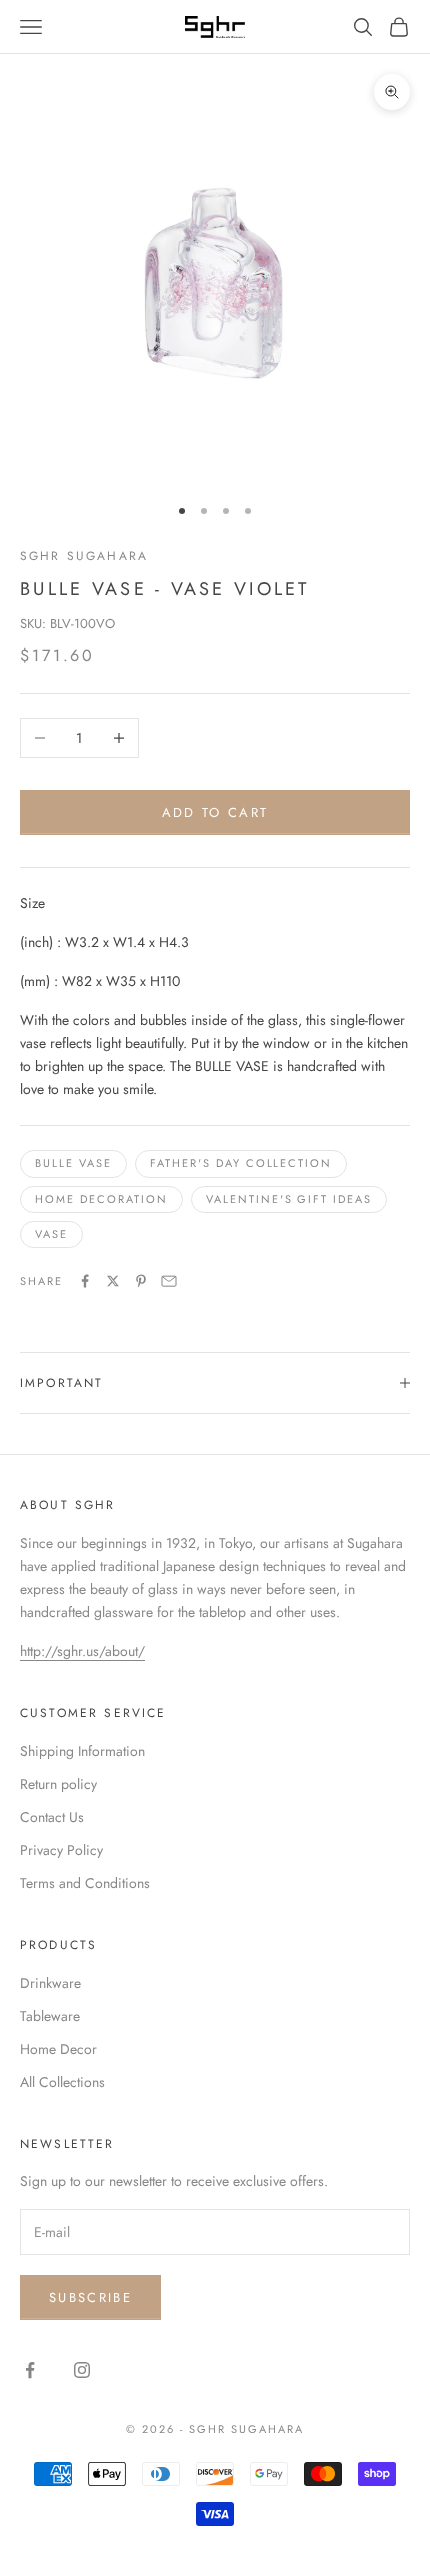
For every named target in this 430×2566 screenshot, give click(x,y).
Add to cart (215, 812)
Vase (51, 1234)
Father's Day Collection (241, 1163)
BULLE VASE (73, 1163)
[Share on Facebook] (85, 1281)
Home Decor (58, 2049)
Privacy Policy (61, 1850)
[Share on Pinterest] (141, 1281)
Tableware (50, 2016)
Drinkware (50, 1983)
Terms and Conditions (85, 1883)
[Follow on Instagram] (82, 2370)
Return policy (58, 1784)
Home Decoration (101, 1199)
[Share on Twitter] (113, 1281)
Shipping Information (82, 1751)
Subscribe (90, 2297)
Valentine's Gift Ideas (289, 1199)
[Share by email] (169, 1281)
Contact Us (52, 1817)
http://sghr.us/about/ (82, 1651)
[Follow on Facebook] (30, 2370)
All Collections (62, 2082)
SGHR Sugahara (84, 556)
